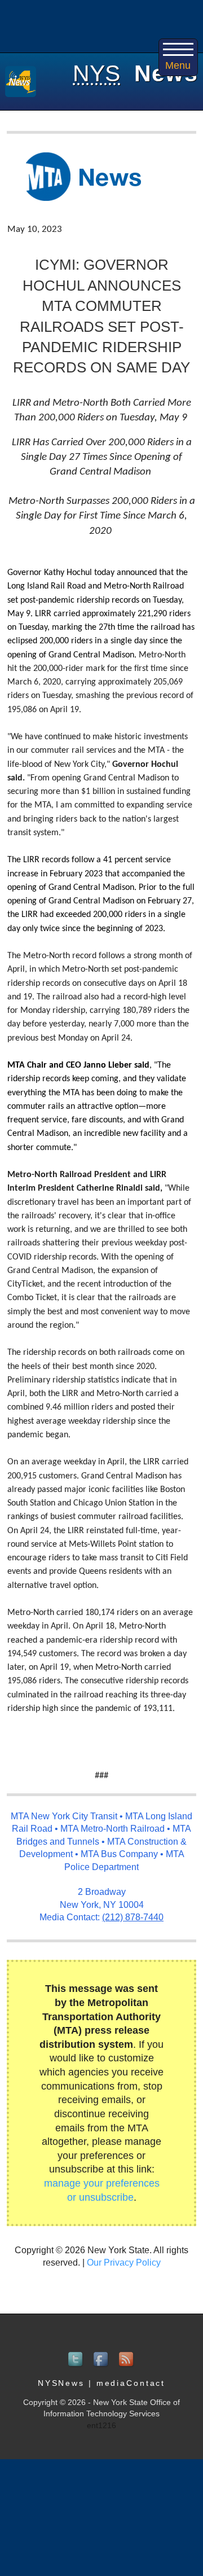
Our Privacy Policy (124, 2263)
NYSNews (61, 2383)
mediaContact (131, 2383)
